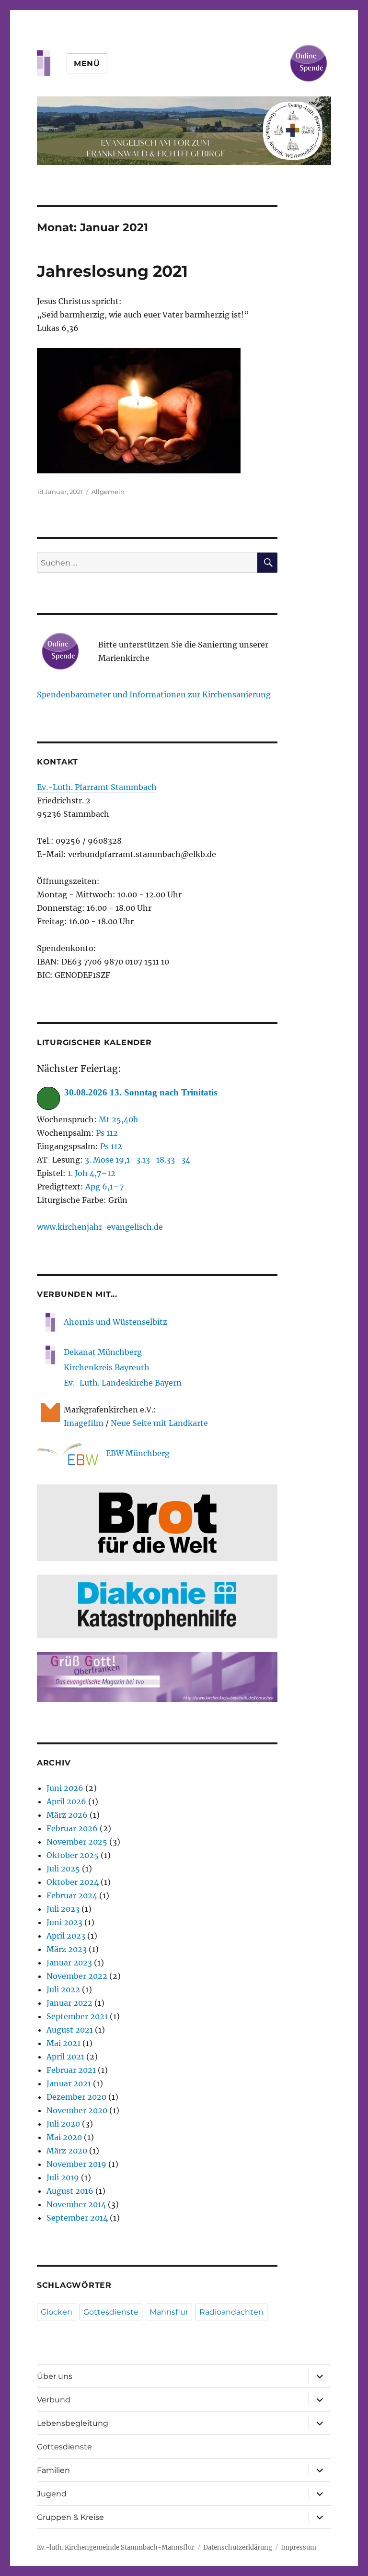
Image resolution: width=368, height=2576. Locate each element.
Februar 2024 (72, 1895)
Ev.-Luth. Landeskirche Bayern (123, 1383)
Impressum (299, 2547)
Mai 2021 (63, 2043)
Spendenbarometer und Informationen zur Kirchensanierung (154, 694)
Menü (87, 64)
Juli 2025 (63, 1869)
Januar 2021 (69, 2083)
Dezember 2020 (76, 2097)
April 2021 (65, 2057)
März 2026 (67, 1815)
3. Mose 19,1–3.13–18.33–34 (138, 1160)
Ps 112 (107, 1133)
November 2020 (77, 2110)
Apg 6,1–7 (104, 1187)
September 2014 (77, 2218)
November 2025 (77, 1842)
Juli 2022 (63, 1989)
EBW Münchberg (138, 1453)
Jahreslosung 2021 (112, 271)
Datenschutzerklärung (238, 2547)
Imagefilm (84, 1423)
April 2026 (66, 1801)
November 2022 (77, 1976)
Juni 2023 (64, 1922)
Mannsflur (169, 2312)
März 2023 (67, 1949)
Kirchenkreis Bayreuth (107, 1367)
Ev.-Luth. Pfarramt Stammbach (97, 787)
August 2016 (70, 2191)
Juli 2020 (63, 2124)
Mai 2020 (64, 2137)
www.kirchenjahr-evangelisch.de (100, 1227)
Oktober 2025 (73, 1855)
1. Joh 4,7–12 (92, 1173)
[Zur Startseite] (184, 131)
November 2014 (76, 2204)
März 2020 (67, 2151)
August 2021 (70, 2030)
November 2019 (76, 2164)
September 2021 (77, 2016)
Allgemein (108, 492)
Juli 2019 (63, 2177)
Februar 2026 (72, 1828)
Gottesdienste (111, 2312)
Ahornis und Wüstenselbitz (115, 1322)
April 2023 (66, 1936)
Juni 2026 (65, 1788)
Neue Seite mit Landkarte (159, 1423)
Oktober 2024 (73, 1882)
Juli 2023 (63, 1909)
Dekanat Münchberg (103, 1352)
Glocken (57, 2312)
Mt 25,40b (118, 1119)
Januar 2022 (69, 2003)
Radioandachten (231, 2312)
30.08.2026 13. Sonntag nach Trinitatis (141, 1092)
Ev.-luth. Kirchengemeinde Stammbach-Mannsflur (116, 2547)
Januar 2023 (69, 1963)
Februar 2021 (71, 2070)
